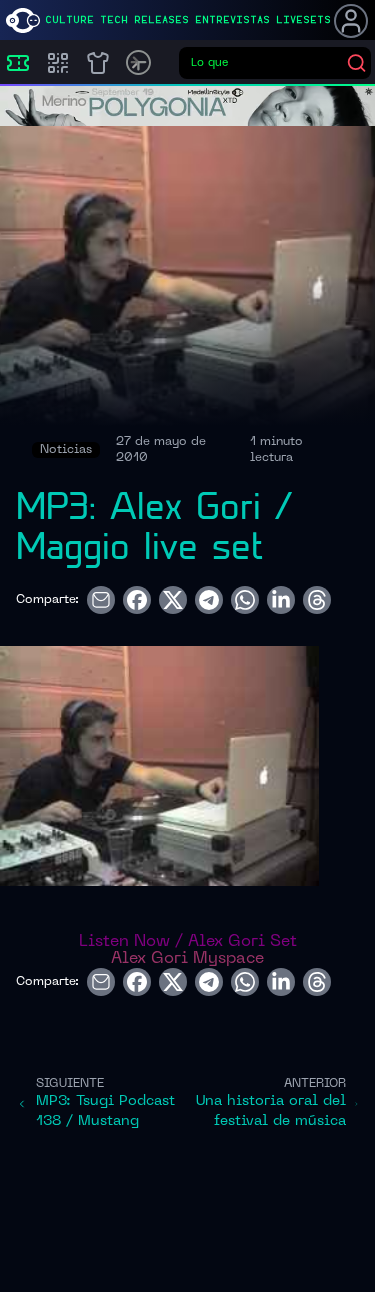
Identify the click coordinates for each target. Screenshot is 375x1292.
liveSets (303, 20)
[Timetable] (138, 62)
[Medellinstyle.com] (23, 20)
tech (114, 20)
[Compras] (58, 63)
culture (69, 20)
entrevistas (232, 20)
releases (161, 20)
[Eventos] (18, 63)
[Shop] (98, 63)
